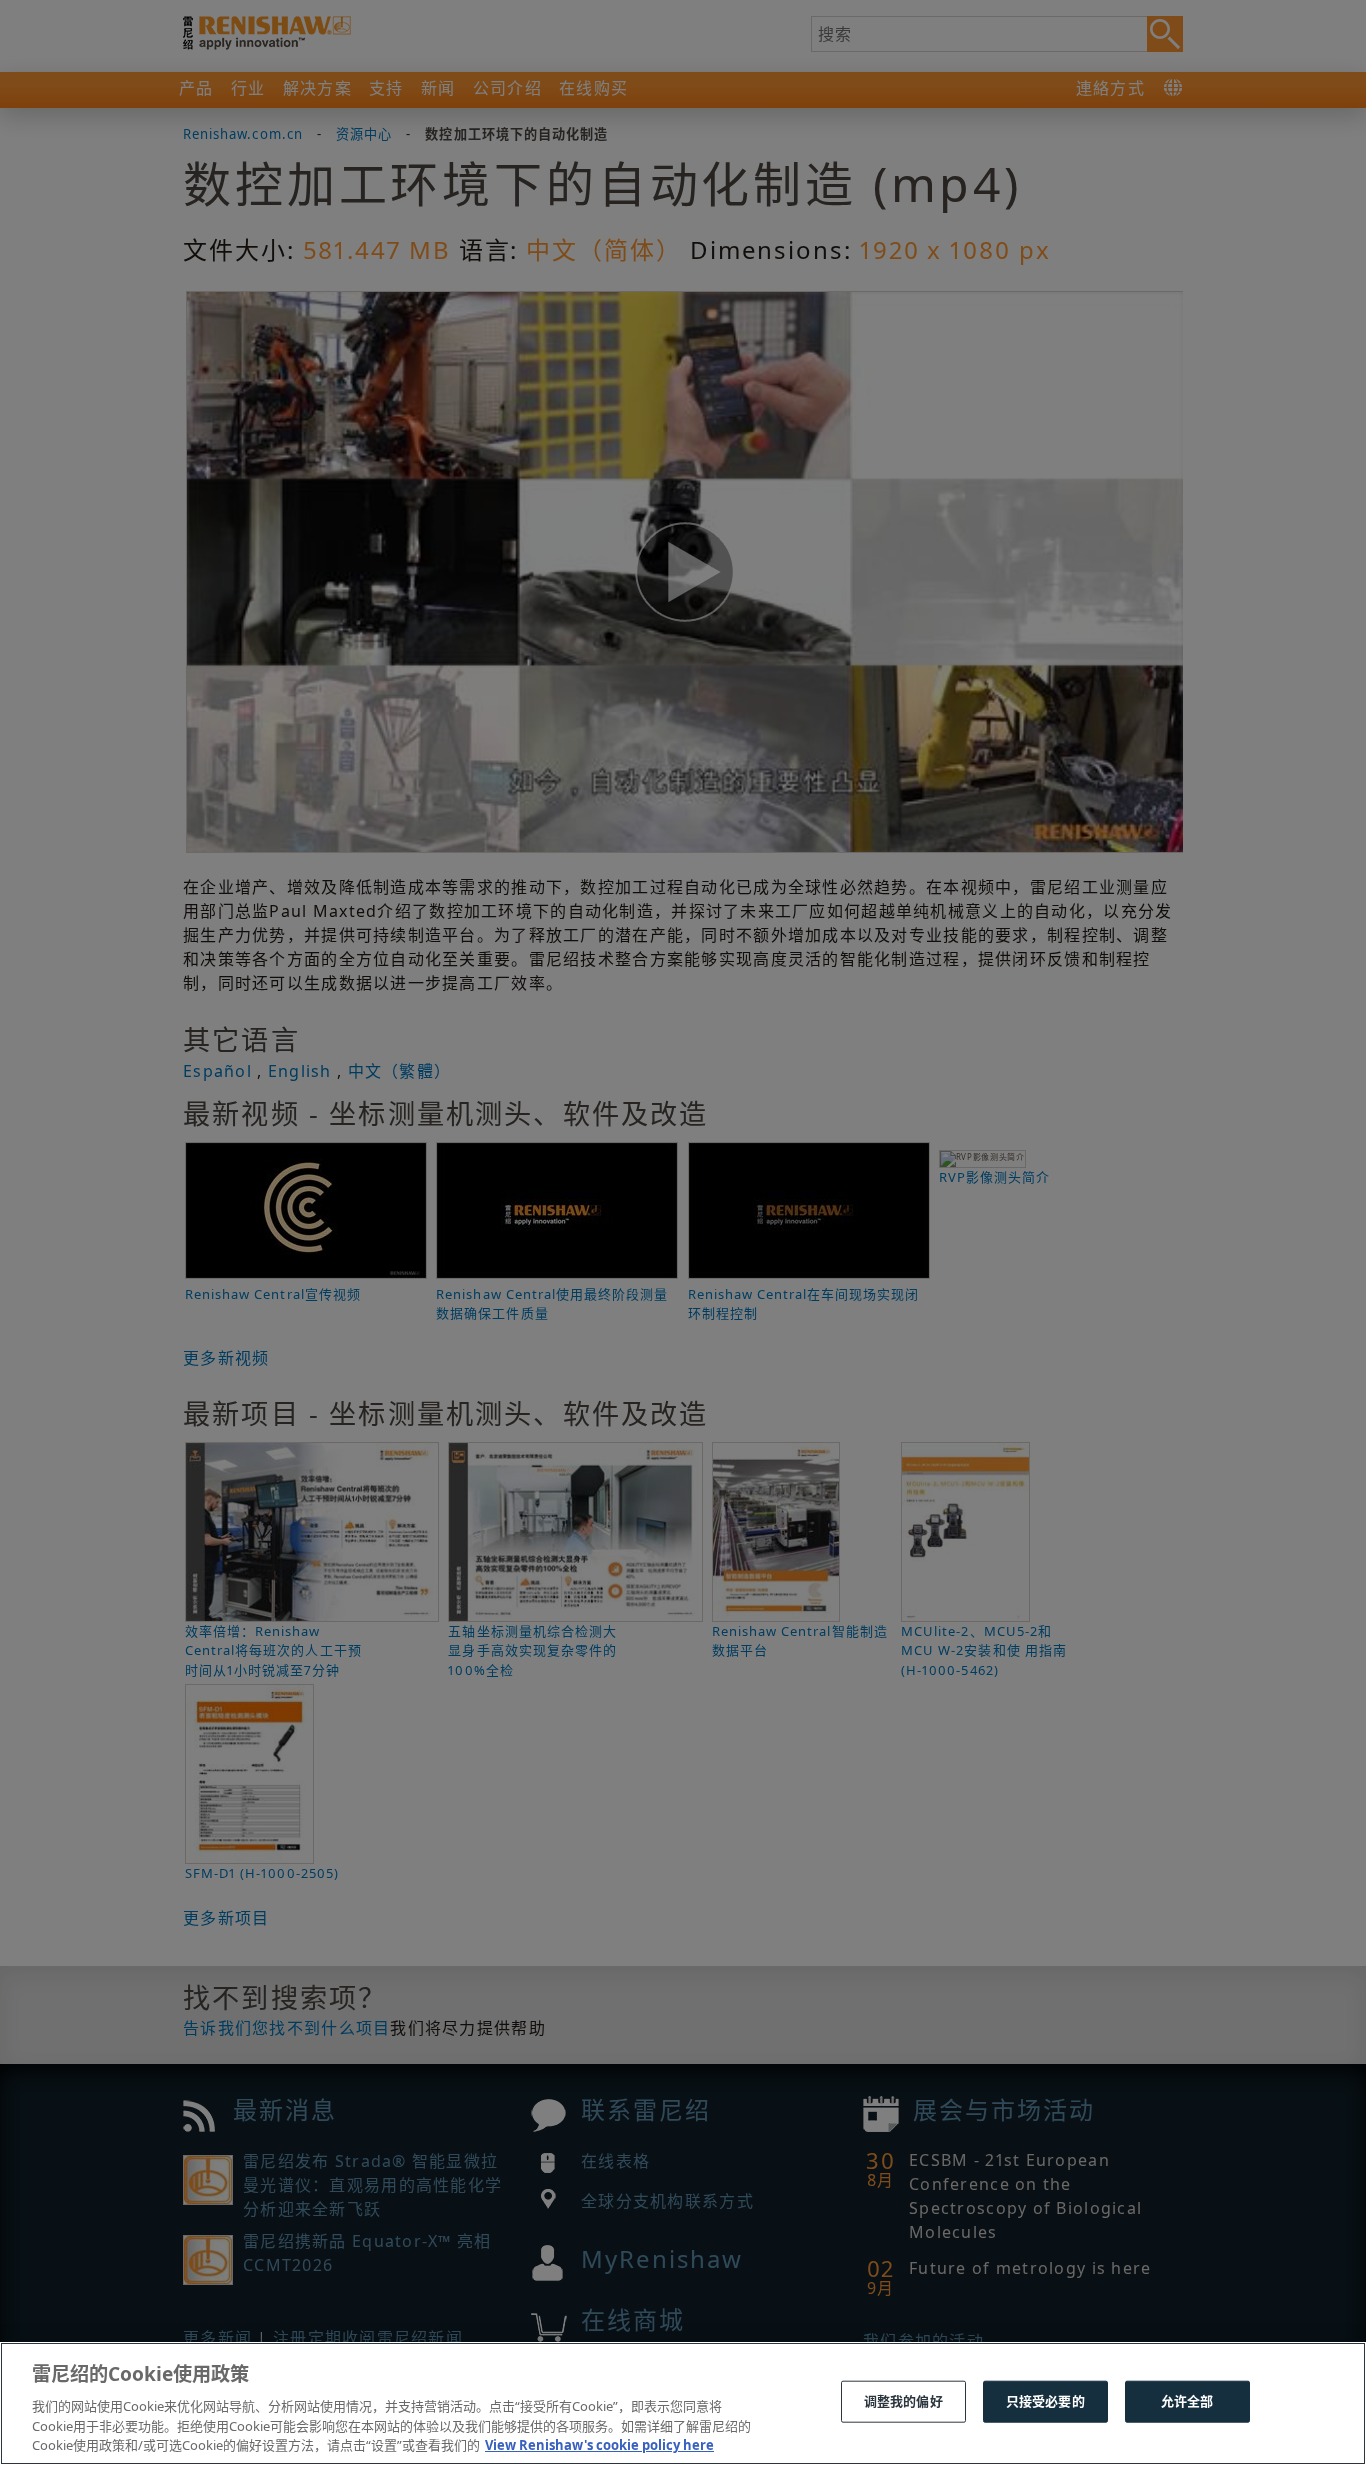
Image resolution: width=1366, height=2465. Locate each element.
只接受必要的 (1045, 2401)
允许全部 (1187, 2401)
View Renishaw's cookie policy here (599, 2444)
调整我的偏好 (903, 2401)
